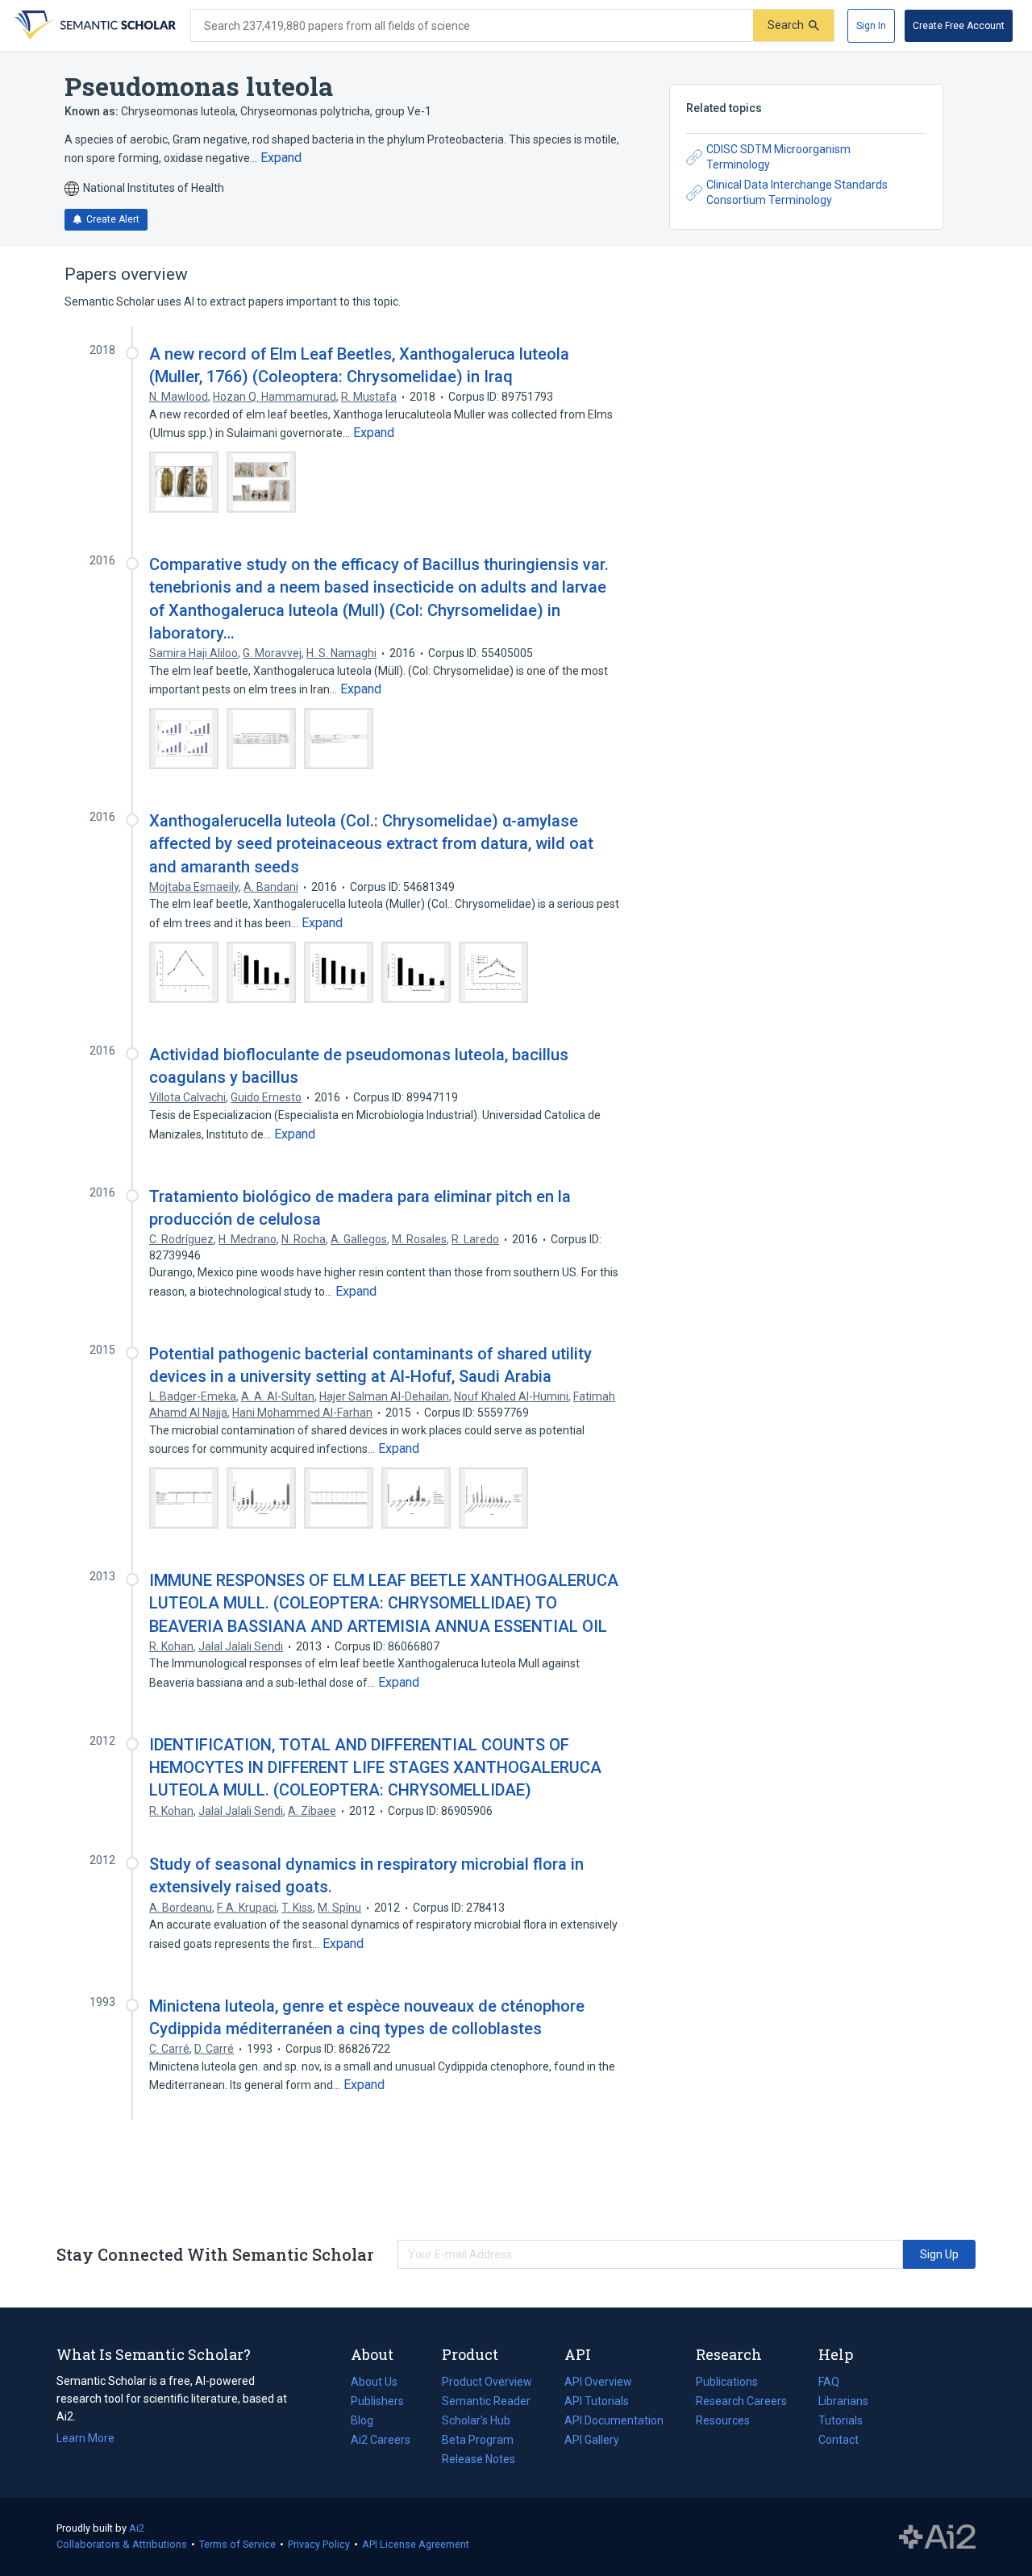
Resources (723, 2422)
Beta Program (478, 2440)
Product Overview (487, 2382)
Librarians (843, 2401)
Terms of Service (237, 2544)
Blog (368, 2422)
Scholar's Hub (476, 2420)
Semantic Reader (486, 2401)
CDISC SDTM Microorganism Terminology (778, 157)
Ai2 (137, 2528)
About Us (374, 2382)
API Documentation (614, 2422)
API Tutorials (597, 2401)
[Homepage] (94, 26)
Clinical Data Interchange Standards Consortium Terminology (797, 193)
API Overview (598, 2382)
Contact (838, 2440)
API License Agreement (416, 2544)
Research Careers (741, 2403)
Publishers (377, 2401)
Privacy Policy (319, 2544)
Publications (727, 2383)
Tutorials (841, 2420)
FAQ (829, 2382)
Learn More (85, 2438)
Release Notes (479, 2459)
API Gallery (592, 2440)
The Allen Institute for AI (937, 2537)
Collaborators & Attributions (122, 2544)
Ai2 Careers (381, 2441)
